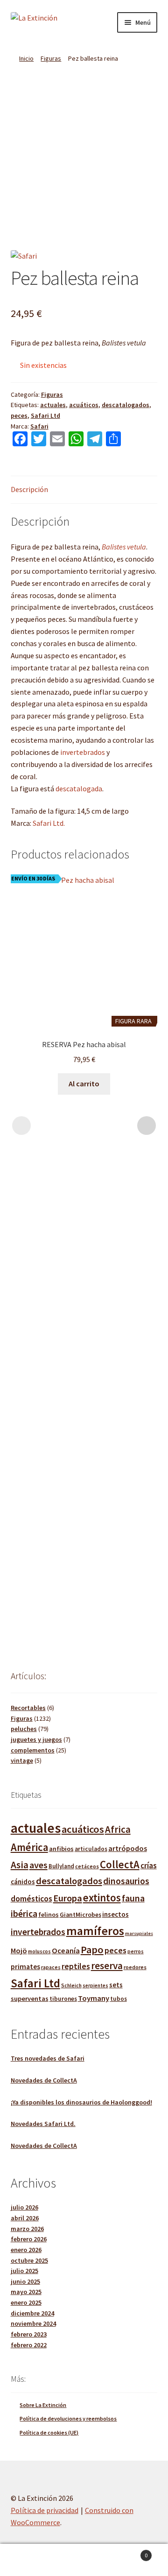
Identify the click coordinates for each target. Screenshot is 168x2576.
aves (38, 1865)
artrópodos (128, 1848)
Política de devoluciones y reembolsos (68, 2418)
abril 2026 (25, 2218)
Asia (20, 1865)
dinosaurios (126, 1881)
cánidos (23, 1882)
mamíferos (95, 1931)
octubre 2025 (29, 2260)
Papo (92, 1950)
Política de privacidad (45, 2510)
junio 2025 (25, 2281)
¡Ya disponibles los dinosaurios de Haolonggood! (81, 2102)
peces (19, 415)
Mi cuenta (28, 2560)
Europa (68, 1898)
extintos (102, 1897)
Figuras (51, 58)
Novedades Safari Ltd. (43, 2124)
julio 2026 (24, 2207)
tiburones (63, 1999)
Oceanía (66, 1951)
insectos (115, 1914)
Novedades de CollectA (44, 2080)
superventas (30, 1999)
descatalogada (79, 788)
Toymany (94, 1998)
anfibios (61, 1849)
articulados (91, 1849)
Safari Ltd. (49, 823)
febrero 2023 (29, 2334)
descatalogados (126, 405)
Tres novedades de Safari (48, 2058)
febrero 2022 (29, 2345)
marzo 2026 (27, 2229)
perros (136, 1951)
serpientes (95, 1985)
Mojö (19, 1950)
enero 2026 (26, 2250)
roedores (135, 1967)
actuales (53, 405)
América (29, 1847)
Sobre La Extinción (43, 2405)
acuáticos (84, 405)
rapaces (51, 1967)
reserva (107, 1966)
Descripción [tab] (29, 489)
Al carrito (84, 1084)
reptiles (76, 1966)
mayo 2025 (26, 2292)
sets (116, 1985)
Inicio (26, 58)
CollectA (120, 1865)
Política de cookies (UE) (49, 2432)
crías (149, 1865)
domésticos (31, 1899)
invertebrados (83, 752)
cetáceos (87, 1866)
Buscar (84, 2560)
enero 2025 (26, 2302)
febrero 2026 (29, 2239)
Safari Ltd (45, 415)
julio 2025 (24, 2271)
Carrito (130, 2552)
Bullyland (61, 1866)
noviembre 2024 (33, 2323)
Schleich (71, 1985)
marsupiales (139, 1933)
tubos (119, 1999)
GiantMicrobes (80, 1915)
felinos (49, 1914)
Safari (39, 426)
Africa (118, 1829)
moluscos (39, 1951)
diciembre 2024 (32, 2313)
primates (25, 1966)
